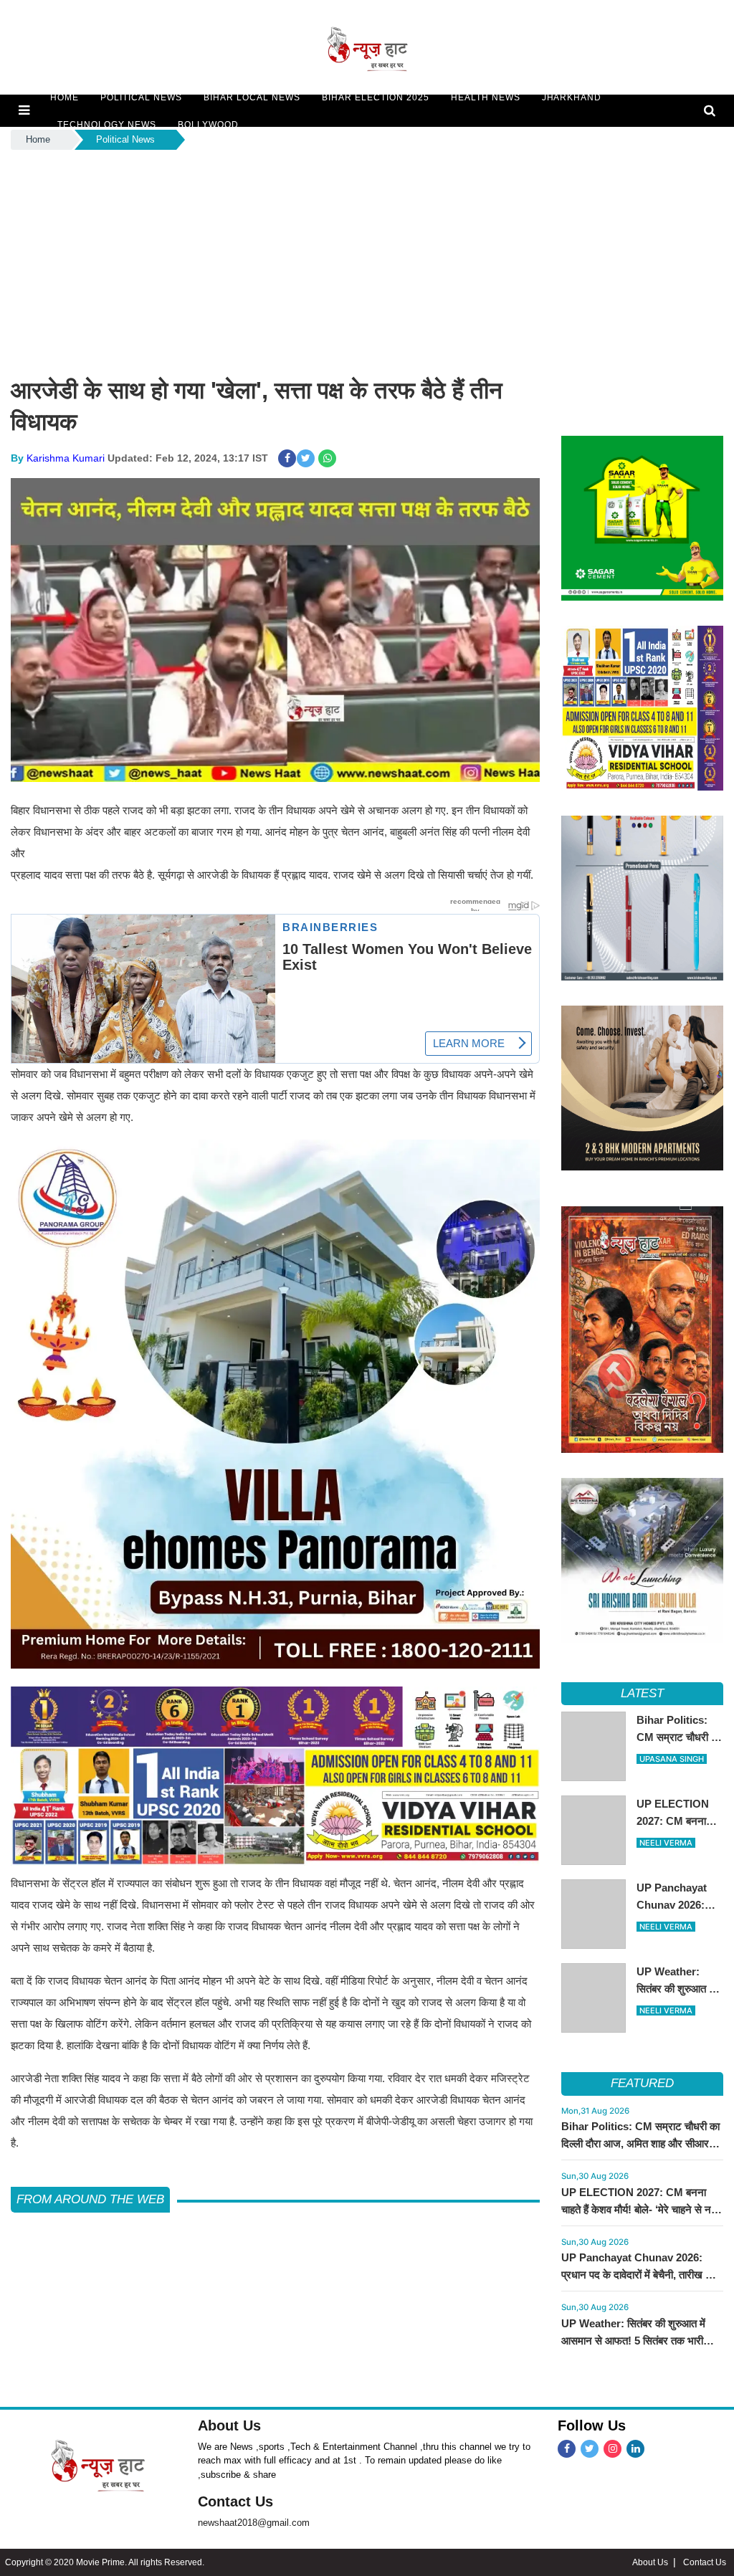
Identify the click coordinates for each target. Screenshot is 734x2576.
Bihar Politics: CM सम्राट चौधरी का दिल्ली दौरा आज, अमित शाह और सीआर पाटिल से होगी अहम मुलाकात (640, 2143)
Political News (125, 139)
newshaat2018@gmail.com (254, 2523)
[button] (24, 110)
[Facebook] (567, 2449)
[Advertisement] (367, 260)
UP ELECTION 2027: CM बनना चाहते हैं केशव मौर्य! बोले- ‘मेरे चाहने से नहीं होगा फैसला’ (640, 2209)
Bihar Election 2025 (376, 97)
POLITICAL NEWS (141, 97)
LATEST (643, 1693)
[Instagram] (613, 2449)
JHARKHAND (572, 97)
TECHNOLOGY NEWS (107, 125)
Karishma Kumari (66, 458)
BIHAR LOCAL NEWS (252, 97)
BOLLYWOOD (208, 125)
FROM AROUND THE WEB (90, 2199)
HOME (65, 97)
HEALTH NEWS (486, 97)
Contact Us (235, 2501)
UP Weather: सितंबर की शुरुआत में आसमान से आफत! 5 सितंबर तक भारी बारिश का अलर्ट (633, 2341)
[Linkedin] (635, 2449)
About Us (229, 2425)
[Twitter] (590, 2449)
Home (38, 139)
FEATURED (642, 2083)
